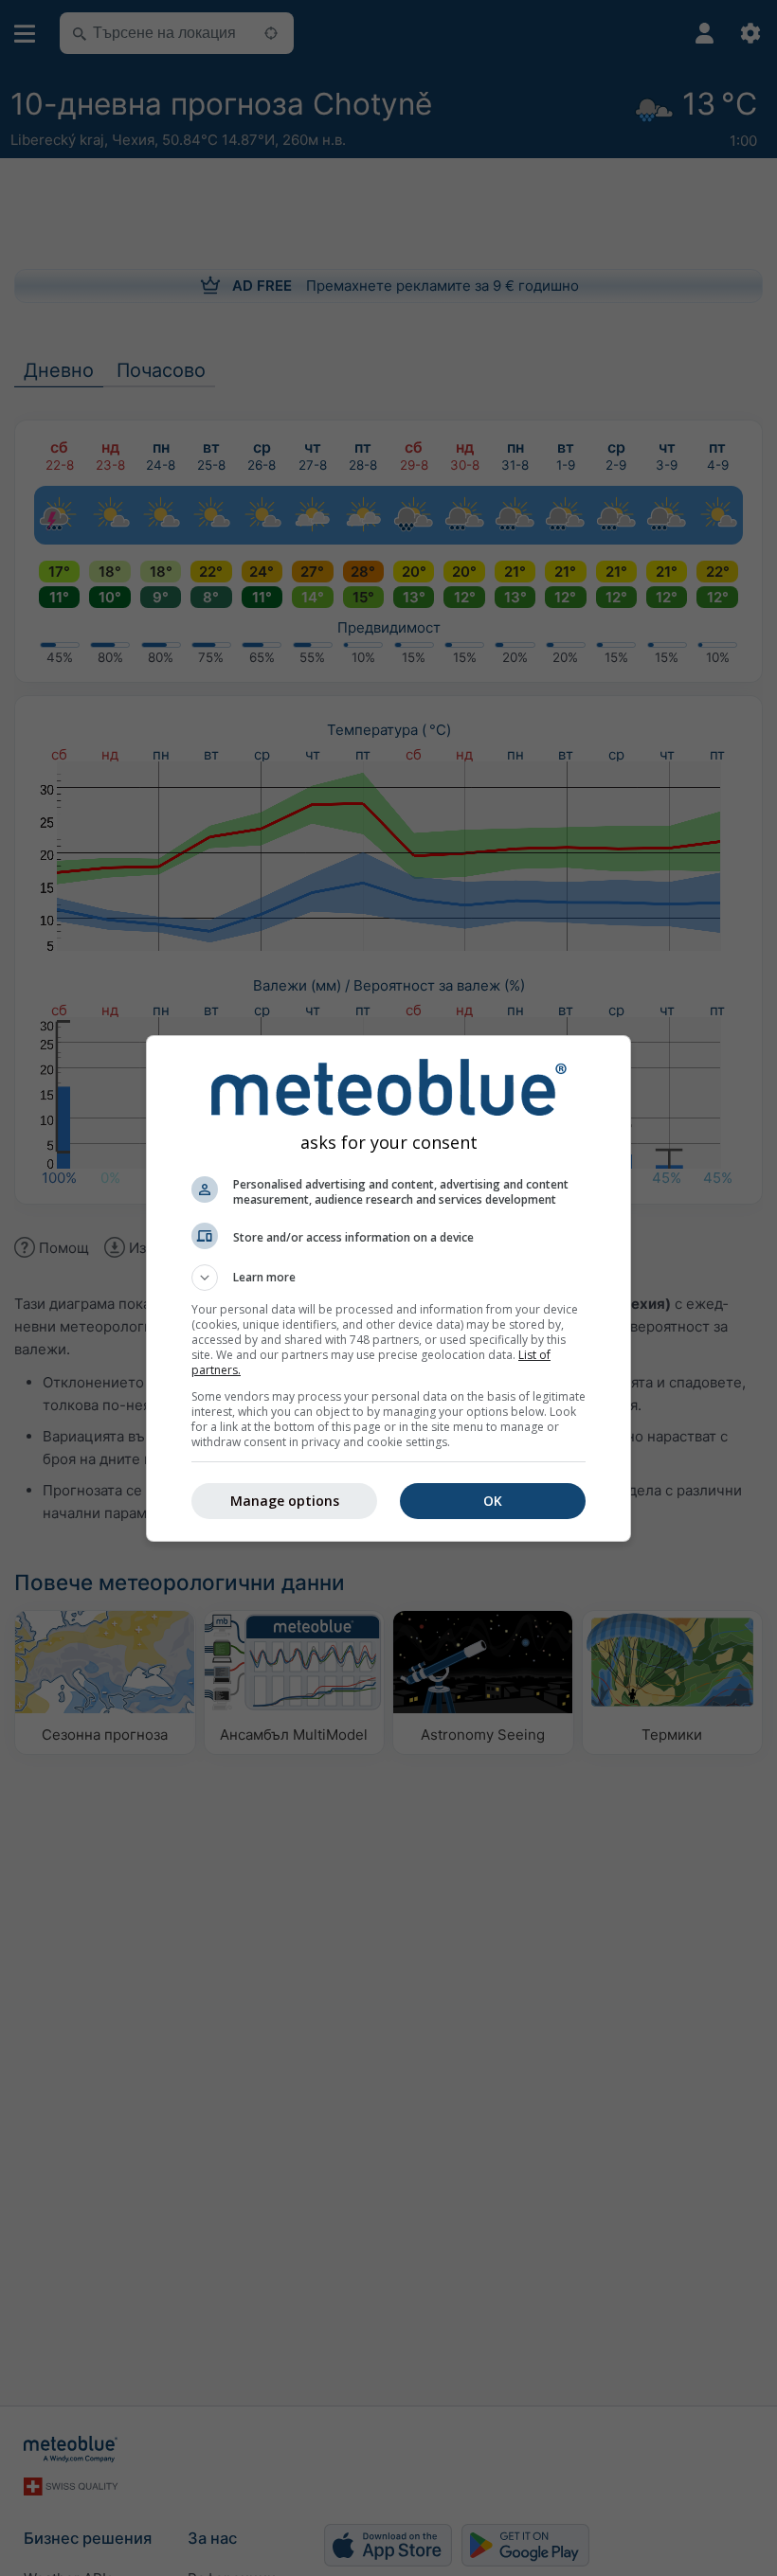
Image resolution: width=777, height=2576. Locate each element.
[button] (388, 1278)
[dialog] (388, 1288)
